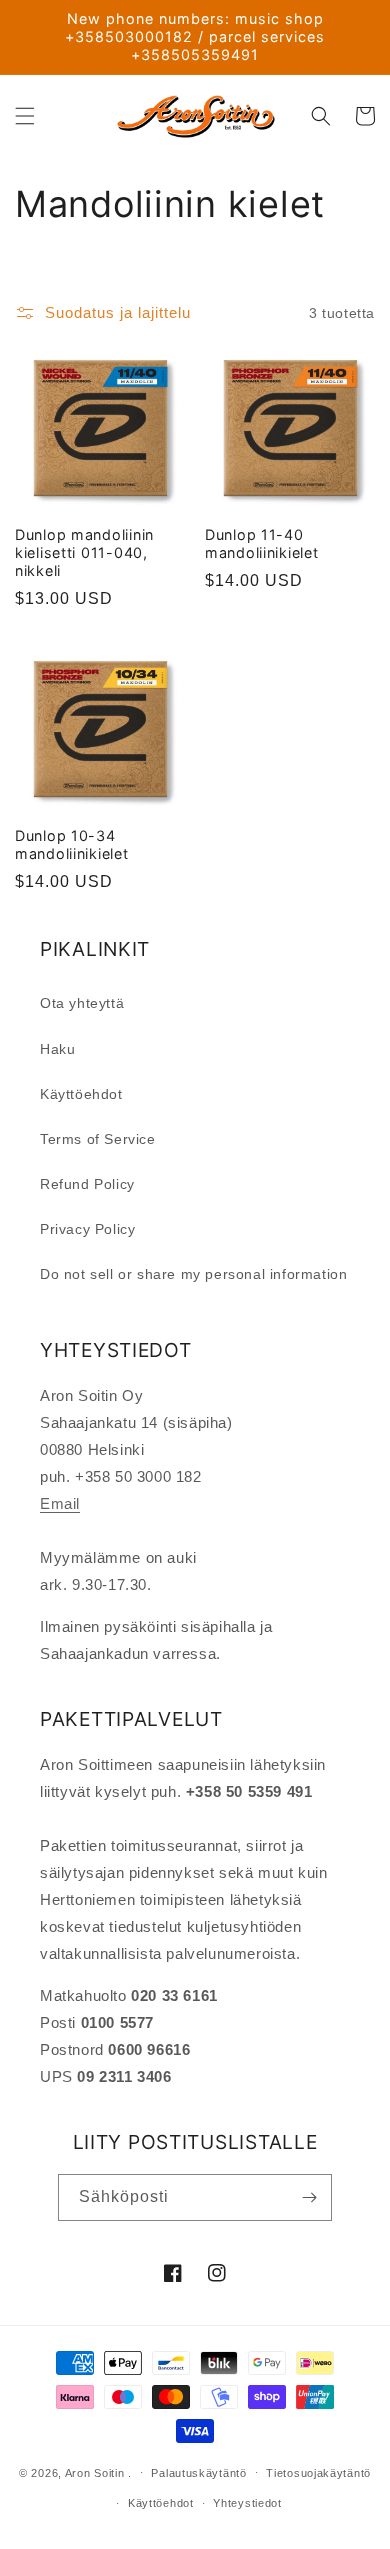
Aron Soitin (95, 2472)
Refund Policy (87, 1184)
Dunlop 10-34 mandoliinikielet (72, 844)
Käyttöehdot (81, 1094)
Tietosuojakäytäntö (318, 2473)
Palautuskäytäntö (198, 2473)
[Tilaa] (309, 2197)
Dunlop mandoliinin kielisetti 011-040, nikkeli (84, 552)
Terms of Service (98, 1139)
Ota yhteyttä (82, 1003)
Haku (57, 1049)
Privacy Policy (87, 1229)
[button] (25, 116)
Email (60, 1503)
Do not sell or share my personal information (193, 1274)
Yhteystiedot (247, 2503)
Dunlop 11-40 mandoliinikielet (262, 543)
